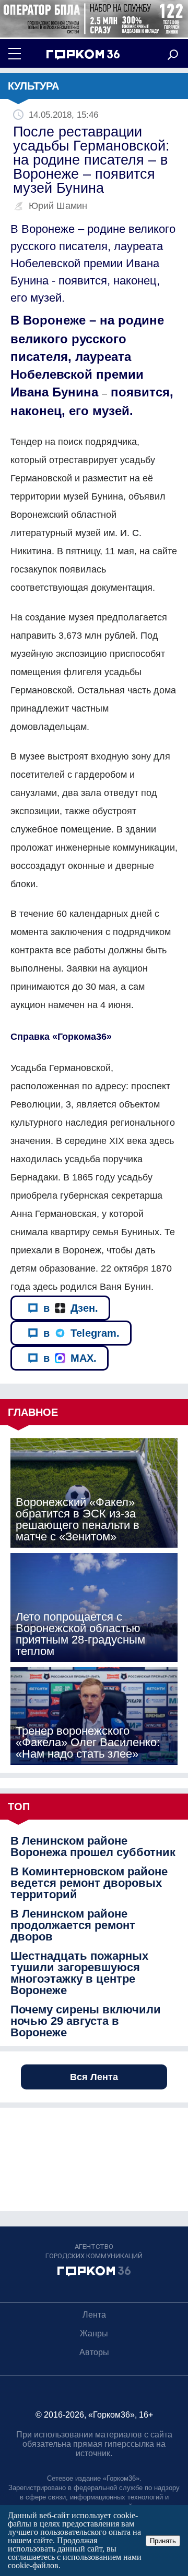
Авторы (94, 2352)
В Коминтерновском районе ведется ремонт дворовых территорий (89, 1883)
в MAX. (70, 1358)
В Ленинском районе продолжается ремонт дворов (73, 1925)
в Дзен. (71, 1308)
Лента (94, 2315)
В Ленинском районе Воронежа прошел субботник (93, 1847)
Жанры (94, 2334)
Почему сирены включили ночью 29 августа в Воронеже (86, 2021)
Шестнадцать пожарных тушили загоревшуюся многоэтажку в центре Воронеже (79, 1973)
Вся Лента (94, 2077)
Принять (163, 2541)
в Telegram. (81, 1333)
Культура (33, 86)
